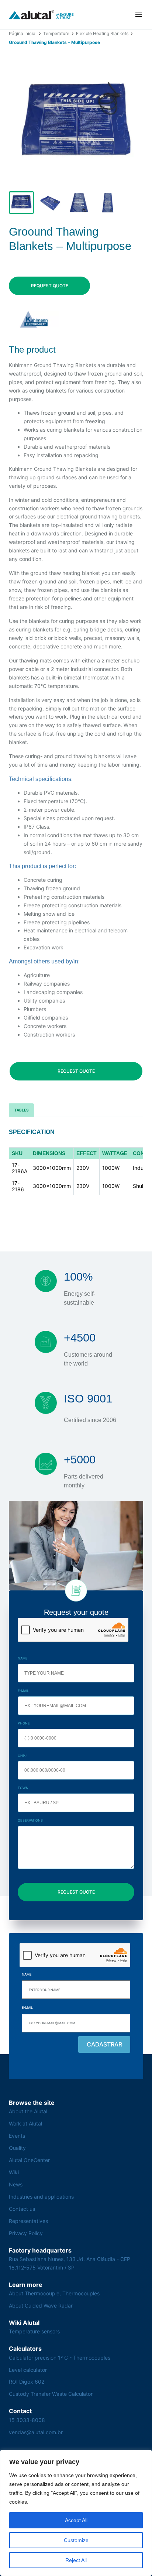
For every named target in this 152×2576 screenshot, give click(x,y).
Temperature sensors (34, 2331)
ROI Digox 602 (27, 2382)
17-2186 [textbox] (18, 1186)
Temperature (56, 33)
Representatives (28, 2221)
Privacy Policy (26, 2233)
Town (23, 1788)
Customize (76, 2540)
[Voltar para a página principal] (41, 15)
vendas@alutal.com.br (36, 2432)
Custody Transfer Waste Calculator (51, 2394)
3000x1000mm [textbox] (52, 1168)
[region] (76, 2513)
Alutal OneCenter (29, 2160)
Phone (24, 1723)
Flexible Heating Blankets (102, 33)
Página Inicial (23, 33)
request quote (50, 286)
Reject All (76, 2560)
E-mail (23, 1691)
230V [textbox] (83, 1168)
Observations (30, 1820)
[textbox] (20, 1153)
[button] (139, 15)
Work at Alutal (25, 2123)
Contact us (22, 2209)
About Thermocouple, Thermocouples (54, 2293)
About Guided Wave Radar (41, 2306)
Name (23, 1658)
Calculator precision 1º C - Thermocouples (60, 2358)
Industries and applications (41, 2197)
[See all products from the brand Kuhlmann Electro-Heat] (34, 319)
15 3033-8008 (27, 2420)
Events (17, 2136)
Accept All (76, 2520)
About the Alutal (28, 2111)
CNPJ (22, 1756)
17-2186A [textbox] (20, 1168)
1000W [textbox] (111, 1168)
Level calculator (28, 2370)
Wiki (14, 2172)
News (16, 2184)
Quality (17, 2148)
